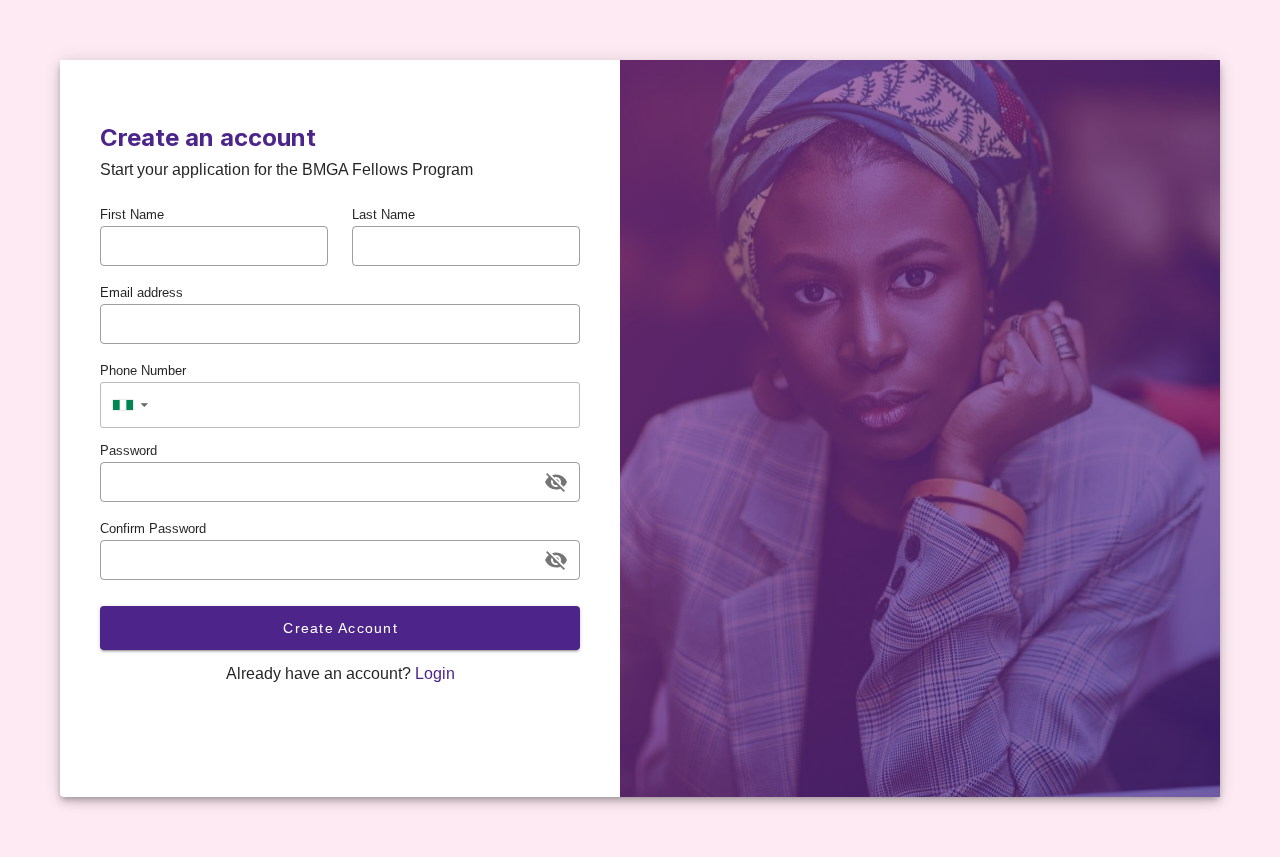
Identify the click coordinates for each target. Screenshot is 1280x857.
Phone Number (143, 370)
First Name (132, 214)
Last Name (383, 214)
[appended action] (556, 482)
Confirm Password (153, 528)
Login (435, 673)
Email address (141, 292)
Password (128, 450)
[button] (129, 405)
